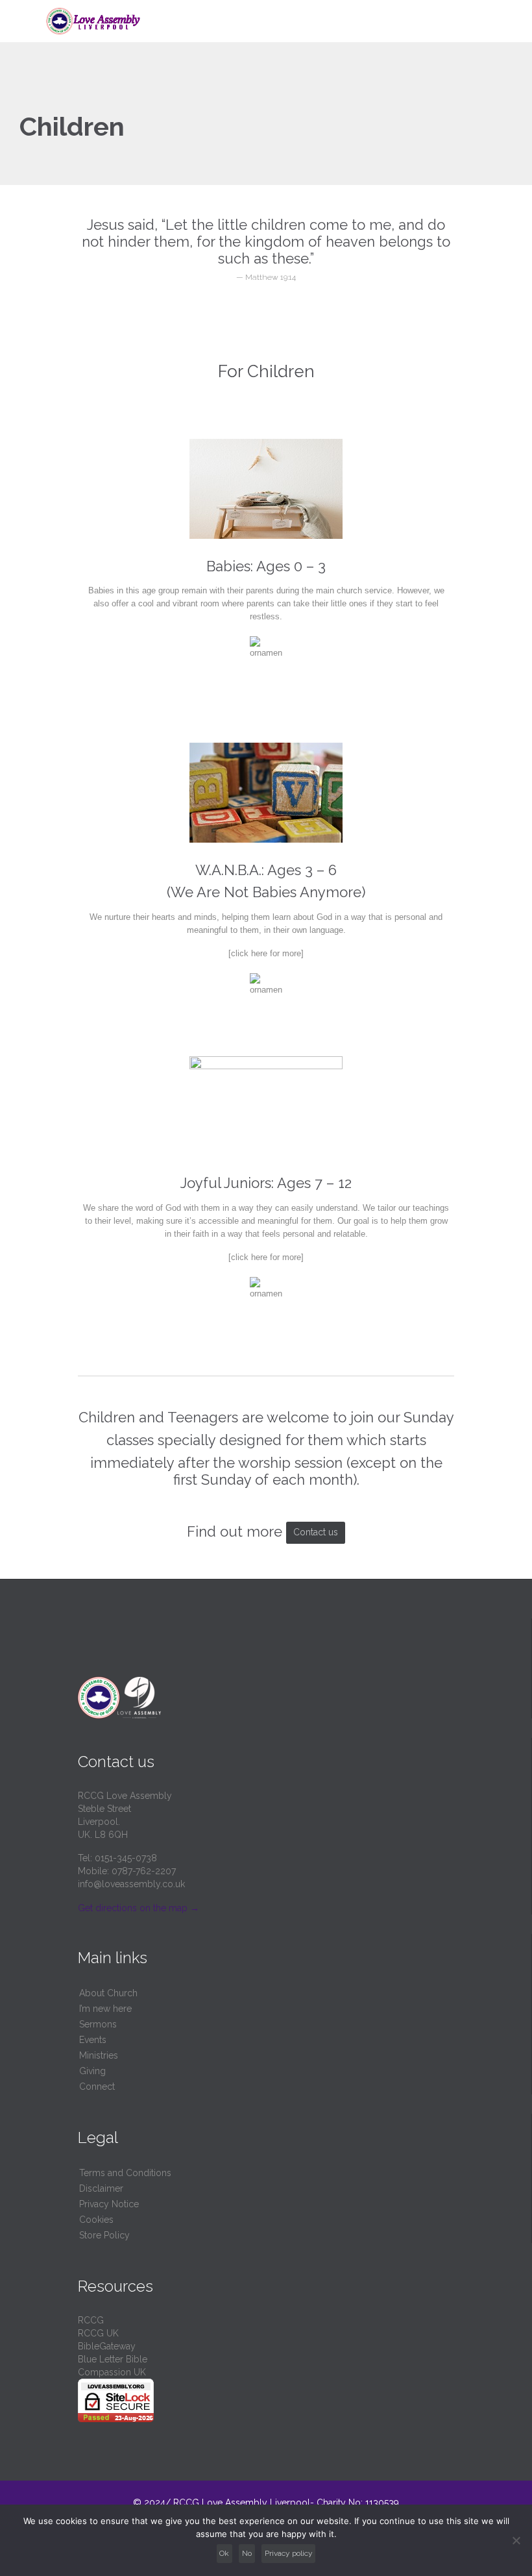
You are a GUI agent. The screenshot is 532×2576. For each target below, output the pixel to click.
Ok (224, 2553)
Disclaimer (101, 2188)
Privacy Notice (109, 2204)
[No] (516, 2540)
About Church (108, 1993)
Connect (97, 2087)
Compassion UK (112, 2372)
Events (93, 2040)
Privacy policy (289, 2553)
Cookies (96, 2220)
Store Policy (104, 2235)
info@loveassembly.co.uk (131, 1884)
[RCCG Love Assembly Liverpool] (274, 21)
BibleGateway (107, 2346)
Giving (92, 2071)
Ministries (99, 2055)
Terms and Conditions (125, 2173)
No (247, 2553)
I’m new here (105, 2009)
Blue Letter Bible (113, 2359)
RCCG (91, 2320)
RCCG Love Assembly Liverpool (242, 2503)
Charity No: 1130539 (357, 2503)
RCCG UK (98, 2333)
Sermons (98, 2024)
